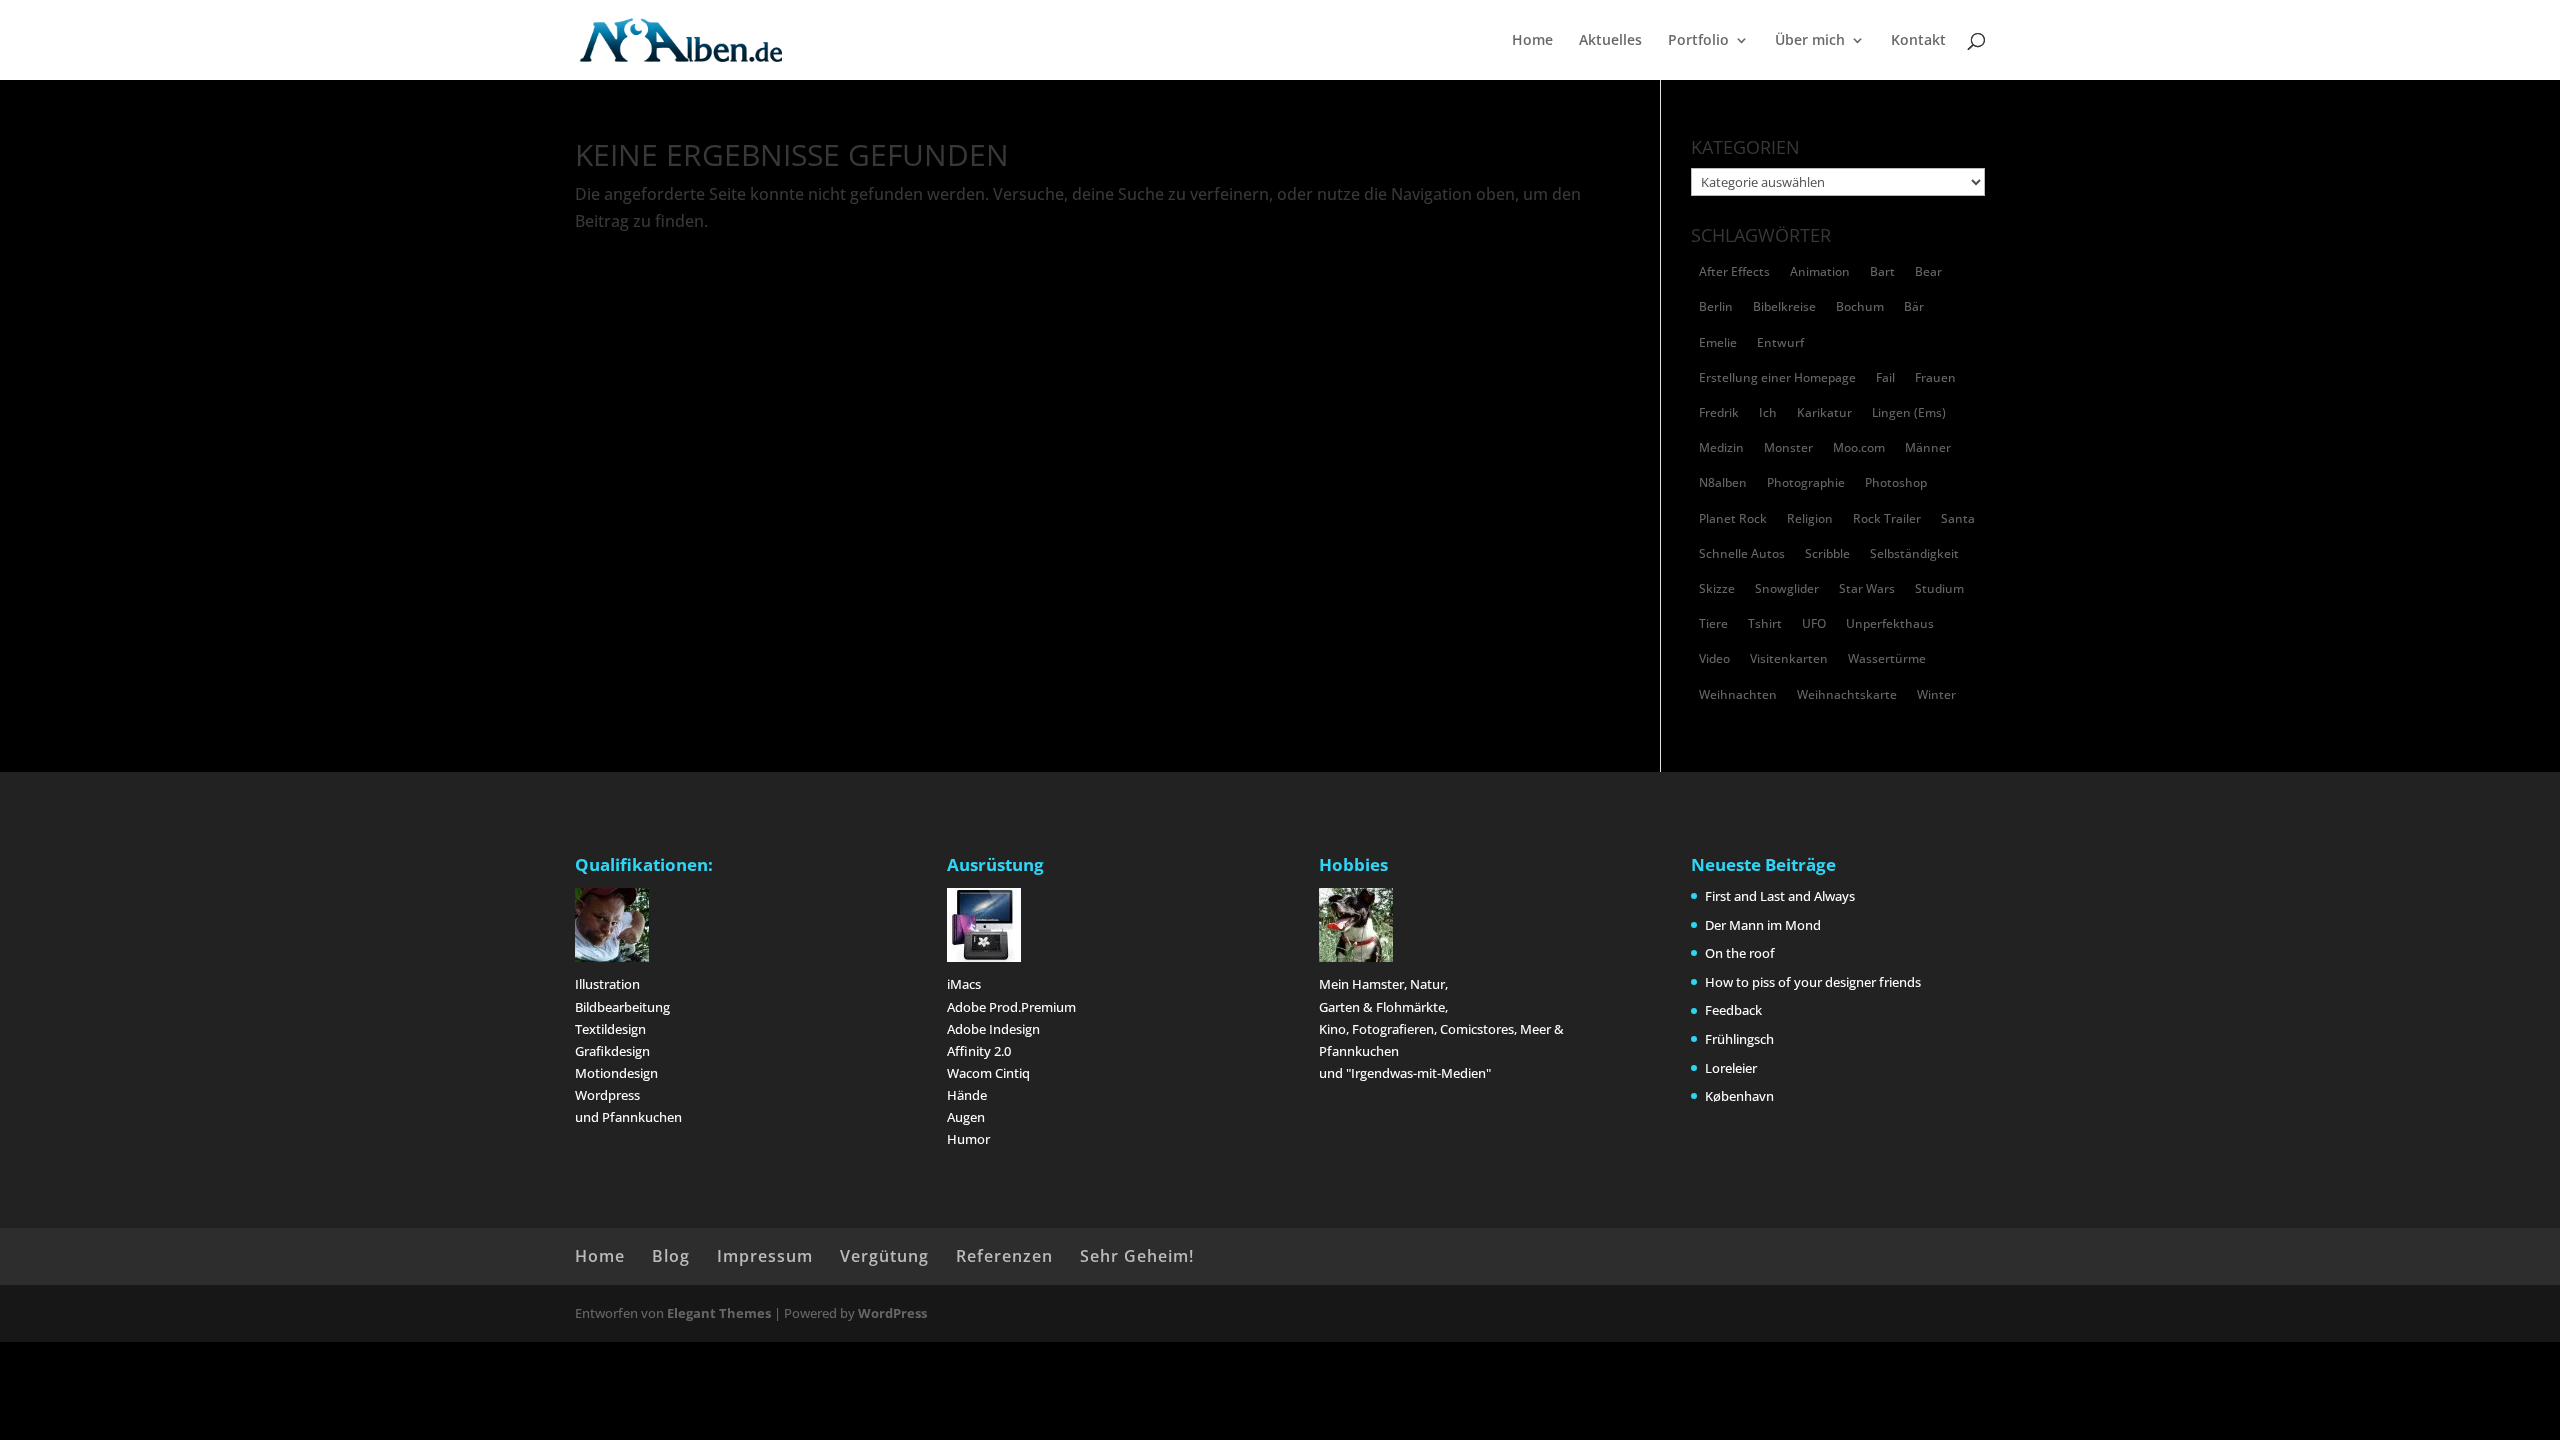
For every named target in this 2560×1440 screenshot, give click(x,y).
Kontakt (1918, 41)
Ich (1768, 412)
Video (1714, 658)
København (1739, 1096)
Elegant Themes (719, 1313)
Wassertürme (1887, 658)
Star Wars (1867, 588)
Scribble (1827, 553)
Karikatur (1824, 412)
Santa (1958, 518)
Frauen (1935, 377)
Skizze (1717, 588)
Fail (1885, 377)
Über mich (1810, 41)
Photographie (1806, 482)
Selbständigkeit (1914, 553)
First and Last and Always (1780, 896)
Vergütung (884, 1256)
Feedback (1733, 1010)
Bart (1882, 271)
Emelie (1718, 342)
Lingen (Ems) (1909, 412)
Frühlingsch (1739, 1039)
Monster (1788, 447)
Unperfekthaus (1890, 623)
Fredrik (1719, 412)
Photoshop (1896, 482)
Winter (1936, 694)
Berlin (1716, 306)
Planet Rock (1733, 518)
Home (1532, 41)
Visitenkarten (1789, 658)
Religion (1810, 518)
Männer (1928, 447)
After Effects (1734, 271)
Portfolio (1698, 41)
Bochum (1860, 306)
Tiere (1713, 623)
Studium (1939, 588)
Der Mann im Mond (1763, 925)
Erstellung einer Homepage (1777, 377)
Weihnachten (1738, 694)
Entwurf (1780, 342)
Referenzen (1004, 1256)
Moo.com (1859, 447)
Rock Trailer (1887, 518)
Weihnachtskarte (1847, 694)
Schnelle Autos (1742, 553)
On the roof (1740, 953)
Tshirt (1765, 623)
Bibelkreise (1784, 306)
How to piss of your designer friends (1813, 982)
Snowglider (1787, 588)
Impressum (765, 1256)
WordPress (892, 1313)
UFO (1814, 623)
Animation (1820, 271)
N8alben (1723, 482)
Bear (1928, 271)
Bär (1914, 306)
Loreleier (1731, 1068)
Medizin (1721, 447)
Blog (671, 1256)
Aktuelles (1610, 41)
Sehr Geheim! (1137, 1256)
